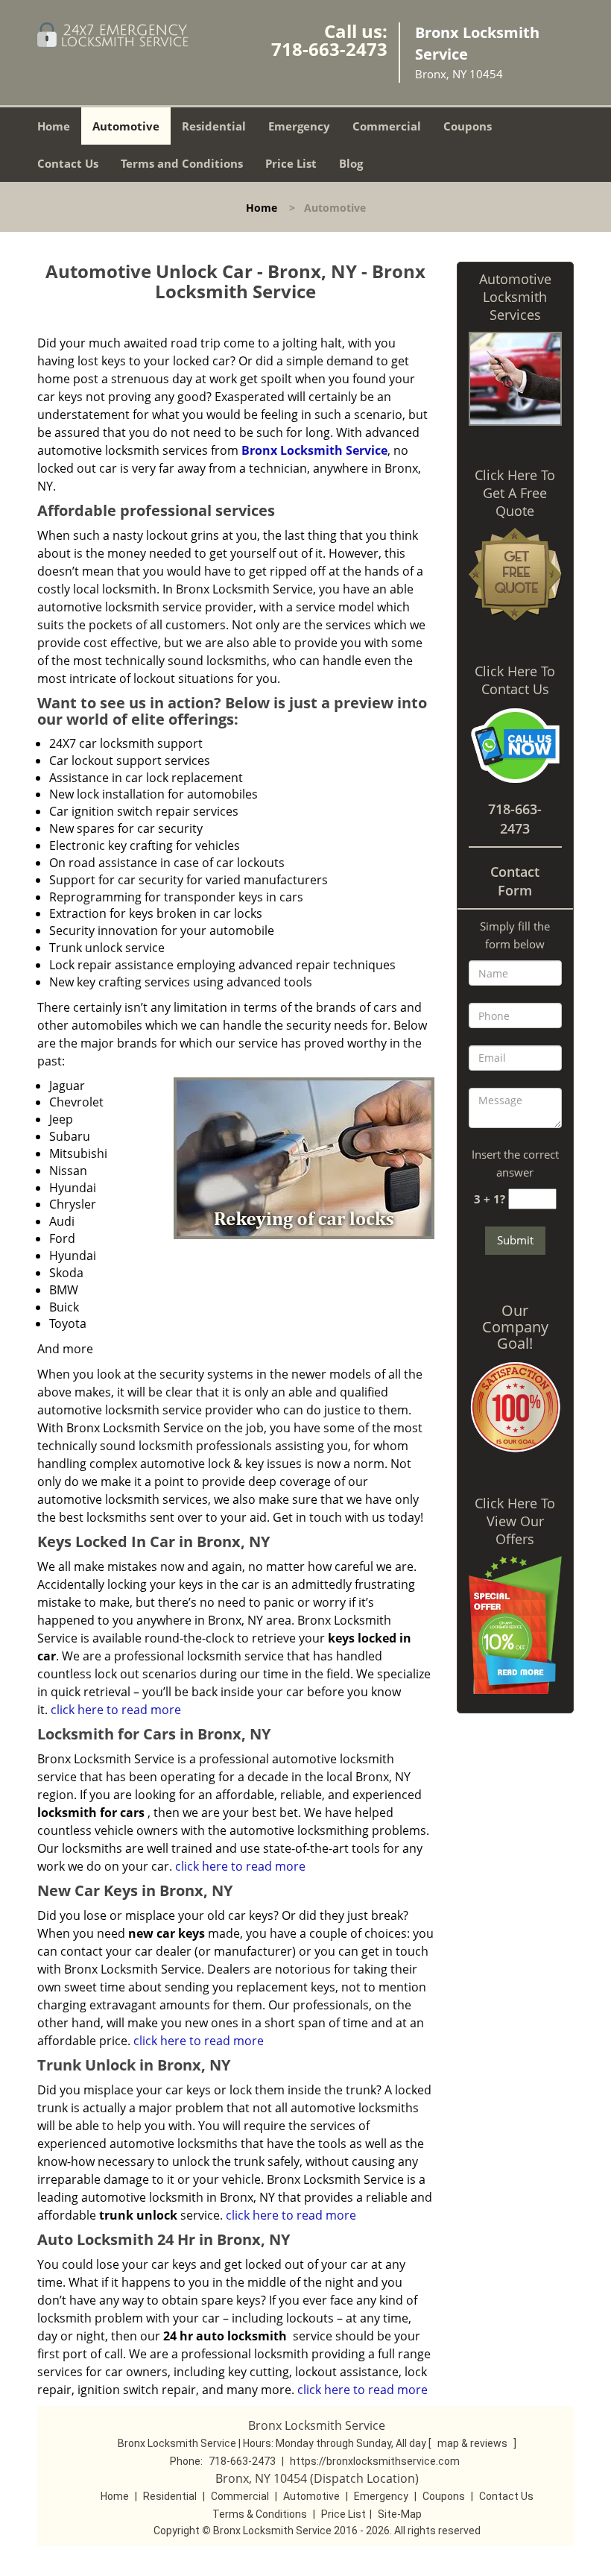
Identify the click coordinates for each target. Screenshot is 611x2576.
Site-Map (400, 2514)
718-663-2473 (329, 49)
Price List (291, 163)
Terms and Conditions (182, 163)
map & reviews (474, 2443)
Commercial (387, 126)
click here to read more (116, 1710)
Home (54, 126)
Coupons (468, 126)
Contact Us (68, 163)
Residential (214, 126)
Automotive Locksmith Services (515, 297)
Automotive (126, 126)
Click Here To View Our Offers (515, 1521)
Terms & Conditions (260, 2514)
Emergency (299, 126)
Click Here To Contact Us (515, 680)
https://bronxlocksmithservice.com (375, 2461)
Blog (351, 163)
